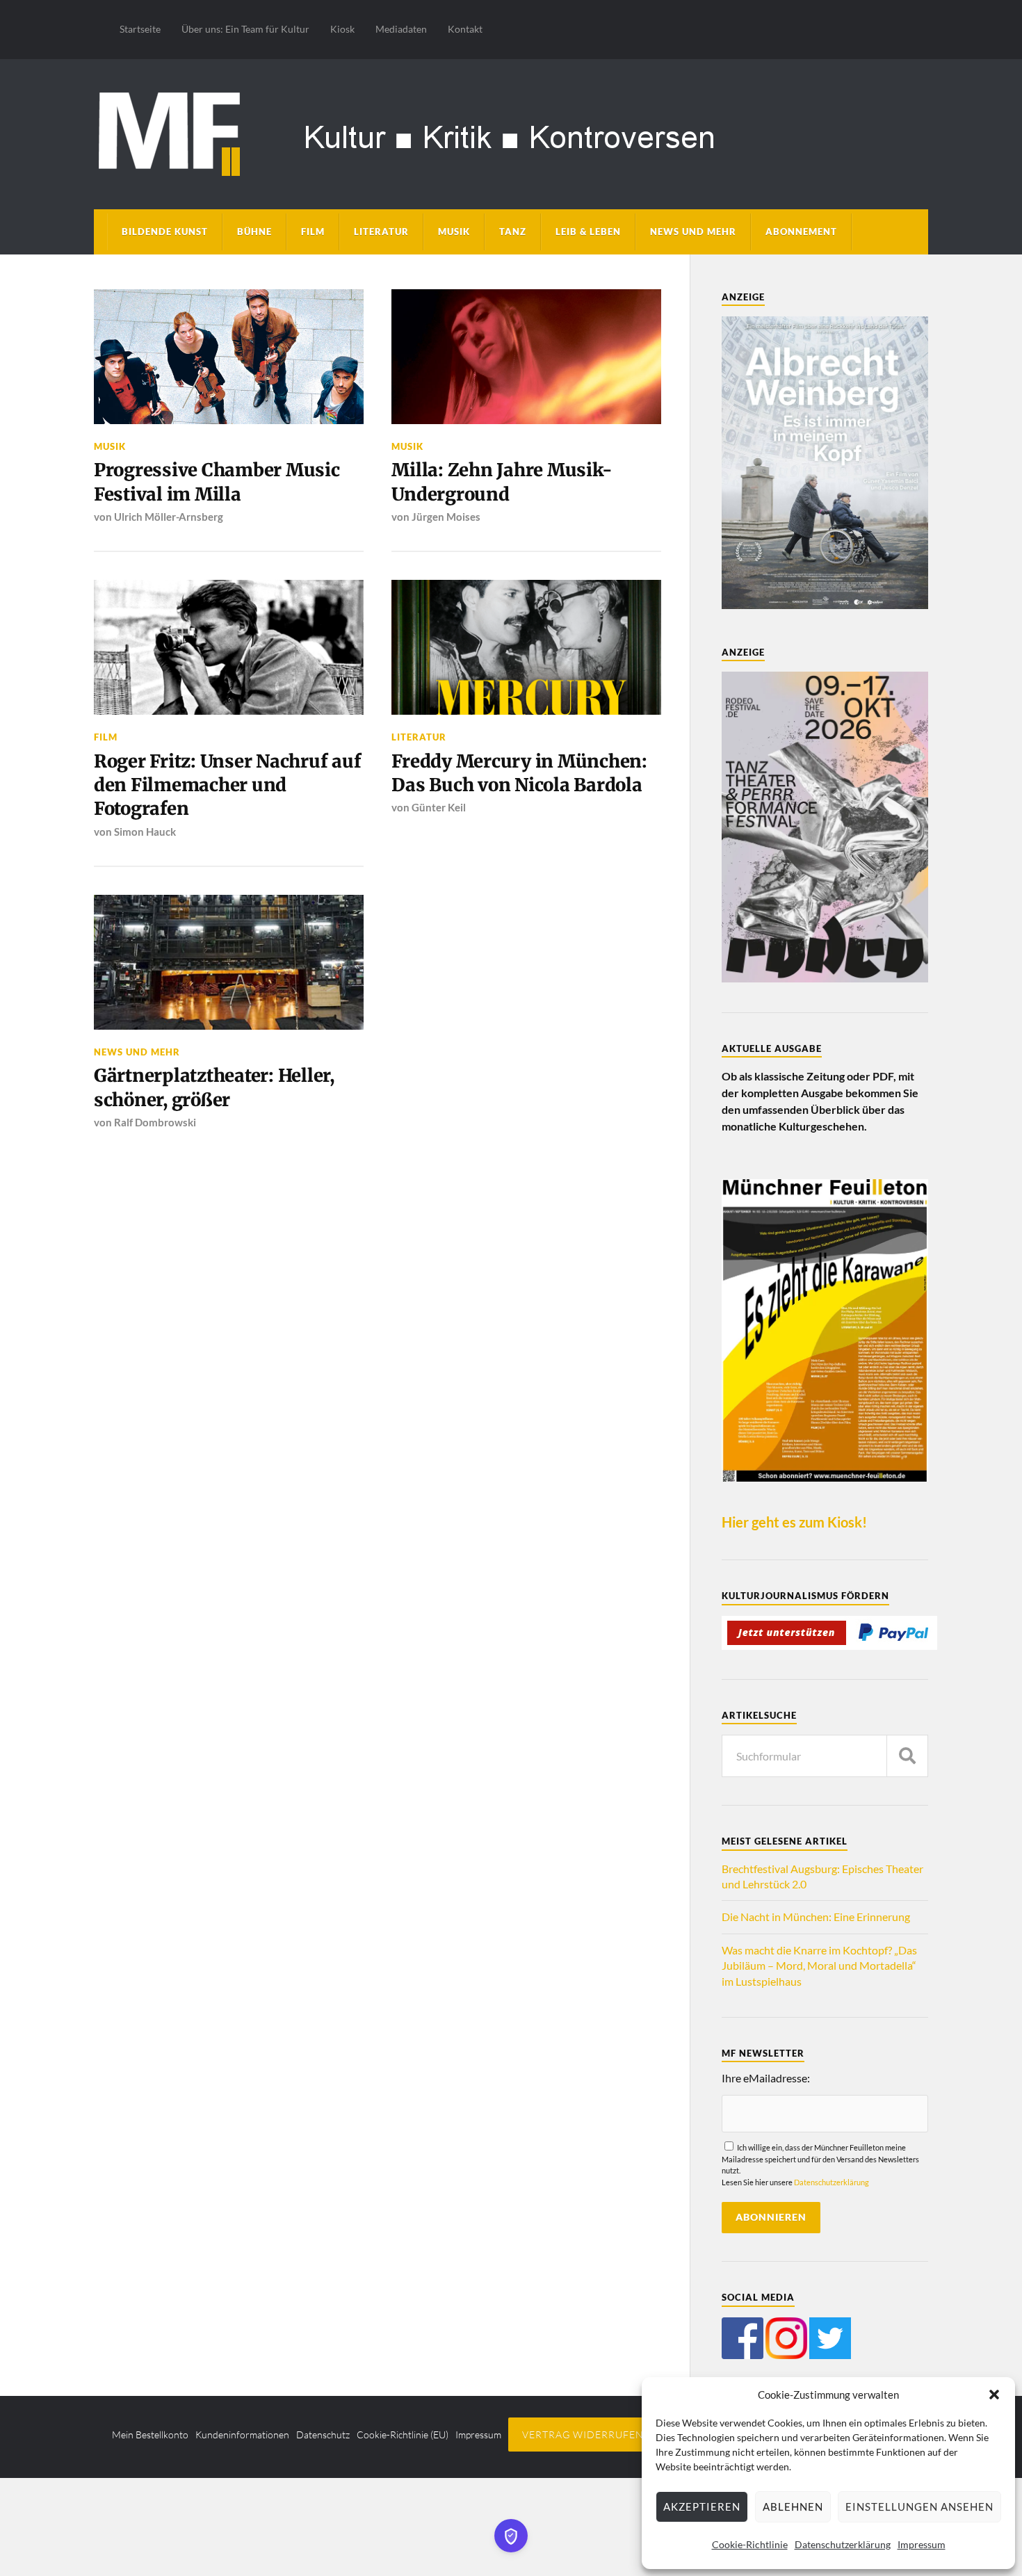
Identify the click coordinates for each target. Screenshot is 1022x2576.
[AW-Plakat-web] (825, 605)
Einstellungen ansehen (919, 2506)
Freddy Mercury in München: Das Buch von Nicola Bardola (519, 773)
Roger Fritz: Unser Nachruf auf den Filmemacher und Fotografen (227, 785)
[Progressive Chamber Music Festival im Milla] (229, 357)
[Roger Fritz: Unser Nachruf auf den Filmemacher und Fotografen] (229, 647)
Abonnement (801, 232)
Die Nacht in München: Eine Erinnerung (816, 1917)
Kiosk (342, 29)
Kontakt (465, 29)
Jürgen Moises (446, 517)
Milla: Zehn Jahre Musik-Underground (502, 482)
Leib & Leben (588, 232)
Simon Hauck (145, 832)
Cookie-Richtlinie (750, 2544)
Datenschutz (323, 2435)
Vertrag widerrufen (583, 2435)
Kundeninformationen (242, 2435)
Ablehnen (793, 2506)
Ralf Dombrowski (155, 1122)
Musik (454, 232)
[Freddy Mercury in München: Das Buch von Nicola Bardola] (526, 647)
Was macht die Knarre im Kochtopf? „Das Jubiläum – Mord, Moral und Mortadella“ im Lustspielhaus (819, 1966)
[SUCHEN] (907, 1756)
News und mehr (693, 232)
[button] (994, 2395)
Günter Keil (439, 807)
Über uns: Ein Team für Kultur (245, 29)
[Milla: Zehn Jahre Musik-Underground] (526, 357)
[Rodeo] (825, 978)
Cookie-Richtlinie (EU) (403, 2435)
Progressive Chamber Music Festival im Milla (217, 482)
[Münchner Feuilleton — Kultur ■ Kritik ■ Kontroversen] (511, 132)
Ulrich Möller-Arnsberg (169, 517)
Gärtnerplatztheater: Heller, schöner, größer (214, 1087)
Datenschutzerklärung (843, 2544)
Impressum (922, 2544)
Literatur (381, 232)
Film (313, 232)
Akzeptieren (702, 2506)
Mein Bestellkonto (150, 2435)
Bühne (254, 232)
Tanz (513, 232)
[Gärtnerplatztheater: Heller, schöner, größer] (229, 962)
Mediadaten (401, 29)
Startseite (140, 29)
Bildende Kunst (165, 232)
